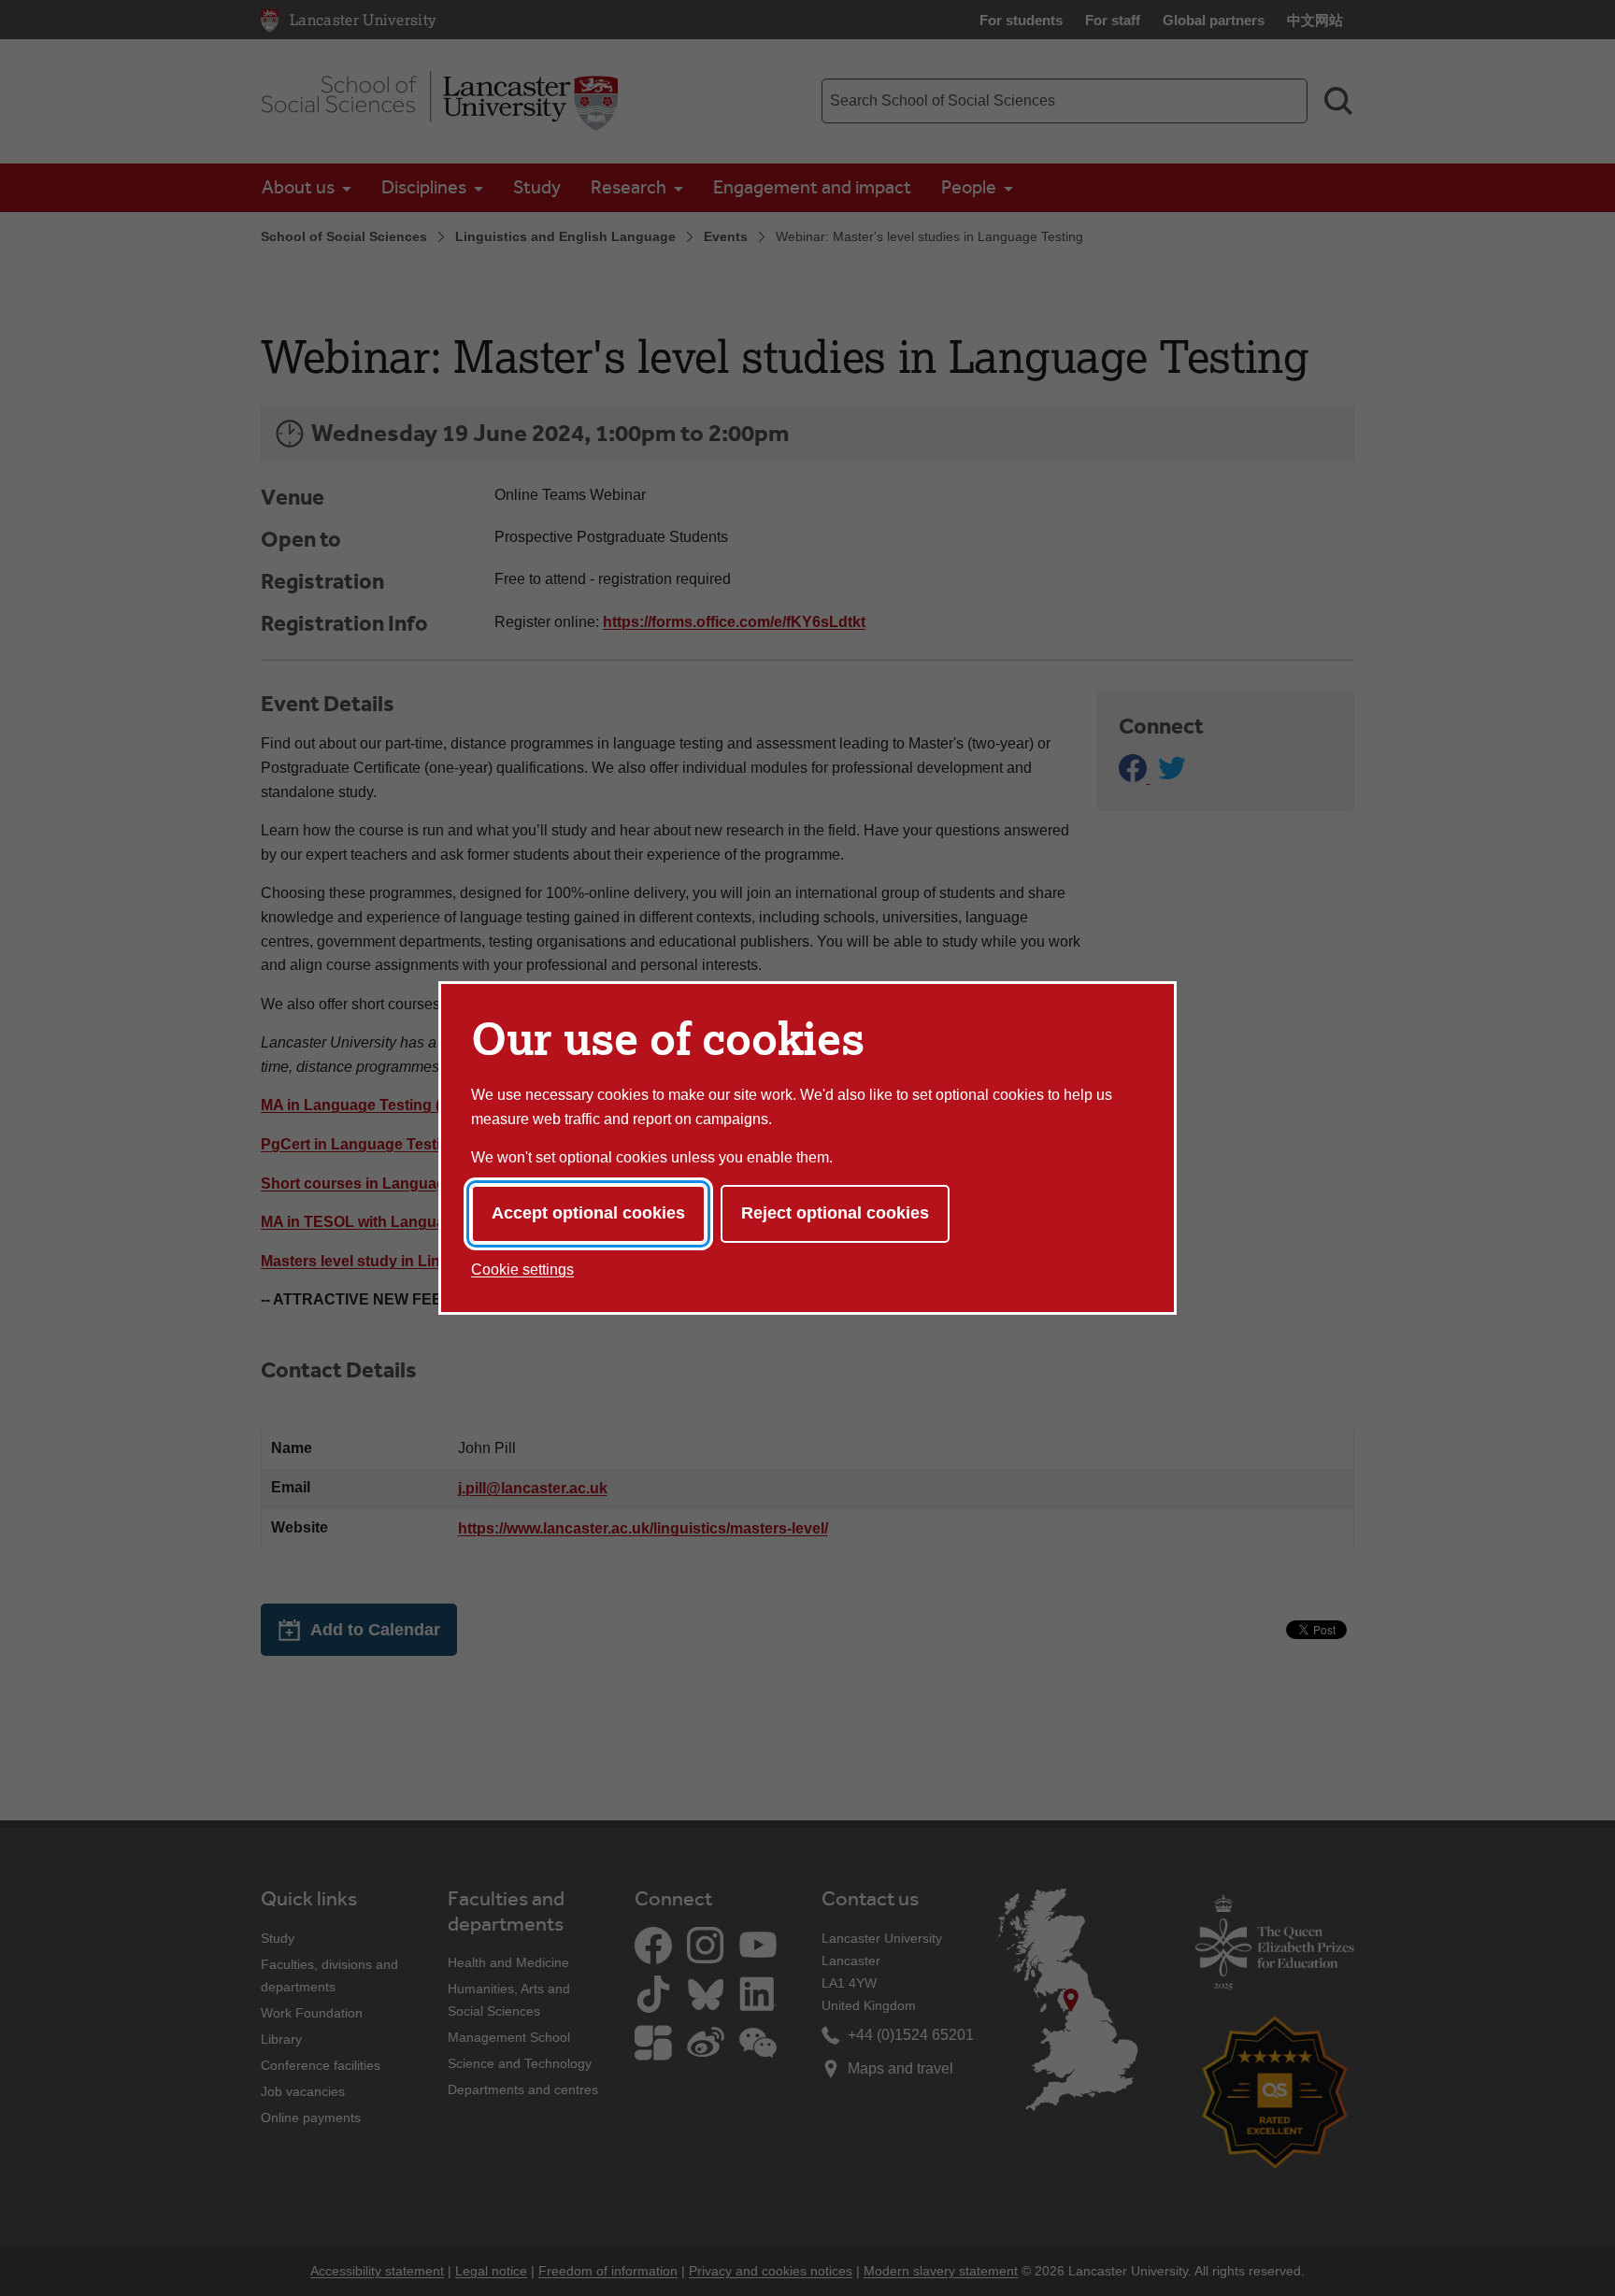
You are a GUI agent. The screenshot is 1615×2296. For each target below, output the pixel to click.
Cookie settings (522, 1269)
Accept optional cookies (588, 1213)
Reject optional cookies (835, 1213)
